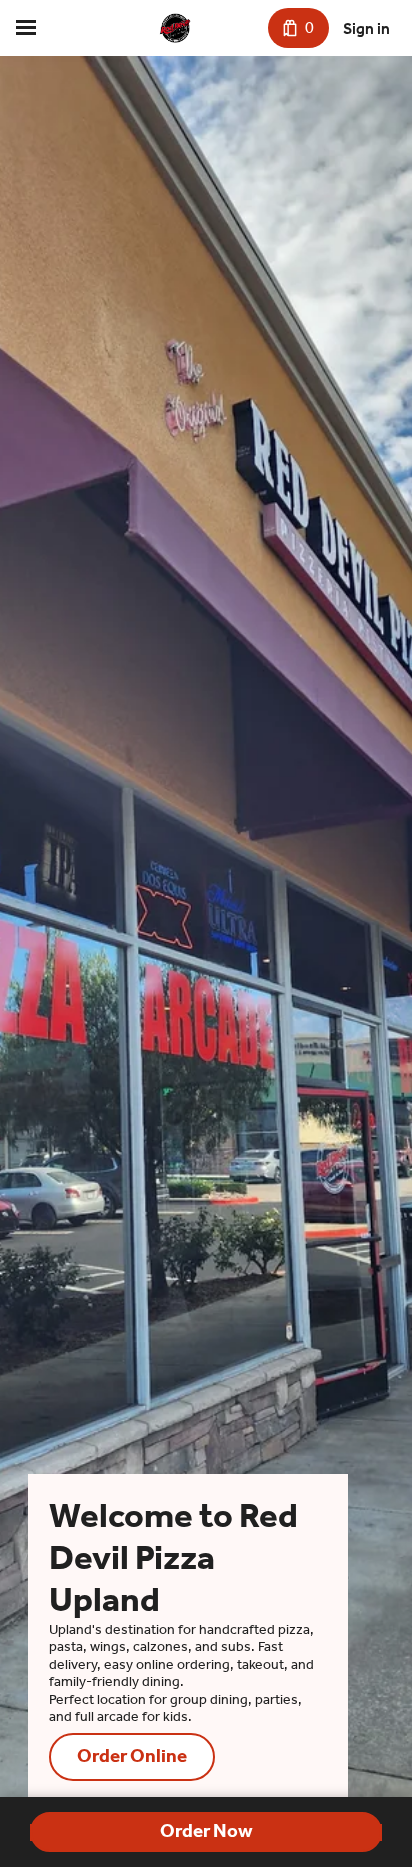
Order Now (206, 1831)
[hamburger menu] (26, 28)
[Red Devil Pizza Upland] (175, 28)
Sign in (366, 28)
